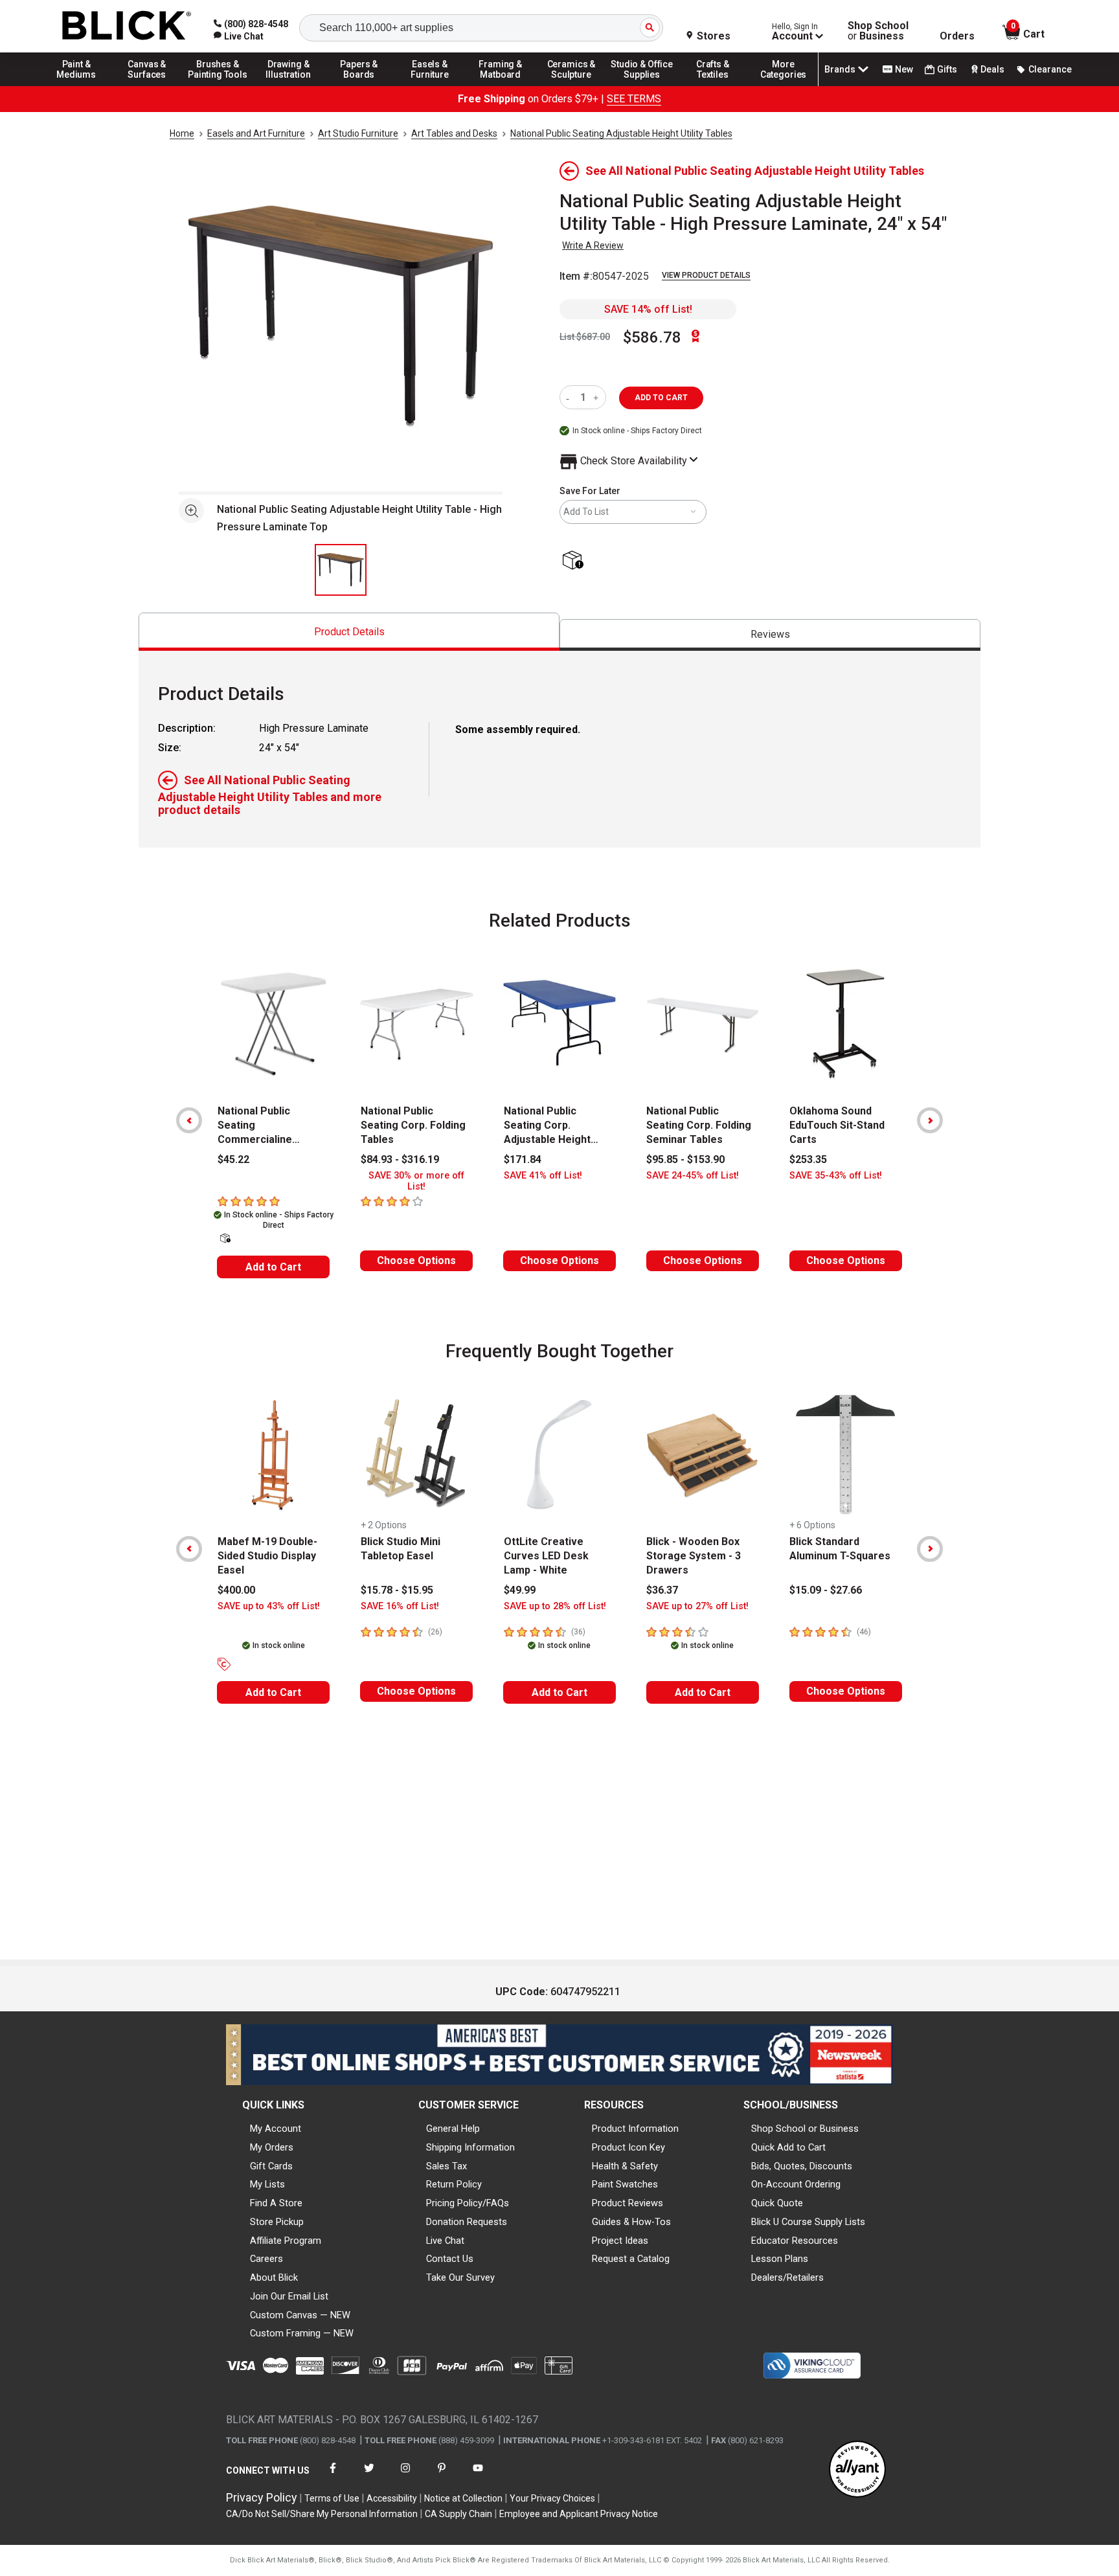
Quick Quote (777, 2203)
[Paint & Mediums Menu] (76, 85)
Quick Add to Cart (788, 2147)
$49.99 (520, 1590)
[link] (239, 36)
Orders (957, 36)
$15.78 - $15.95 (397, 1590)
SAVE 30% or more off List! (416, 1181)
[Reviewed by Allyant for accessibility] (857, 2470)
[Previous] (189, 1120)
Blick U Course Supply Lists (808, 2222)
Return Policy (454, 2184)
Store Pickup (277, 2222)
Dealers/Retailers (787, 2277)
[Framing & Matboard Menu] (501, 85)
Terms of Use (332, 2498)
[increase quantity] (597, 397)
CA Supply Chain (458, 2514)
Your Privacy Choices (552, 2498)
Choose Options (416, 1260)
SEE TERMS (634, 99)
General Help (453, 2129)
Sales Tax (446, 2166)
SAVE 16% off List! (400, 1606)
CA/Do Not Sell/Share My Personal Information (322, 2514)
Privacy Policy (262, 2497)
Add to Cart (273, 1267)
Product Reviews (627, 2203)
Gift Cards (271, 2166)
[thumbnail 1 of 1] (341, 570)
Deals (992, 69)
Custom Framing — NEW (302, 2333)
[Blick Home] (127, 26)
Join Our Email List (289, 2296)
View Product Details (706, 275)
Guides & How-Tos (631, 2222)
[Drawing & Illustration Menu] (289, 85)
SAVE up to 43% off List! (269, 1606)
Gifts (947, 69)
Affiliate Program (286, 2241)
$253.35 (808, 1159)
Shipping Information (470, 2147)
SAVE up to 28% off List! (555, 1606)
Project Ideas (620, 2241)
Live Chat (445, 2241)
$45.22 (233, 1159)
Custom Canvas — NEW (300, 2315)
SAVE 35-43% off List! (836, 1176)
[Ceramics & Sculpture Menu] (571, 85)
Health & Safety (625, 2166)
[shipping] (575, 561)
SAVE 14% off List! (648, 309)
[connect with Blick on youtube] (478, 2476)
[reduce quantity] (570, 397)
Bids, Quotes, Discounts (802, 2166)
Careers (266, 2259)
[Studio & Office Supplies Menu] (642, 85)
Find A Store (276, 2203)
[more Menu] (784, 85)
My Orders (272, 2147)
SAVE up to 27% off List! (697, 1606)
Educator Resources (795, 2241)
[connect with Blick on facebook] (333, 2476)
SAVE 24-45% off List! (693, 1176)
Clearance (1050, 69)
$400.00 (236, 1590)
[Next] (930, 1120)
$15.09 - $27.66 (826, 1590)
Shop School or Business (805, 2129)
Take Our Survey (460, 2277)
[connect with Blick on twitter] (369, 2476)
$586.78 (652, 337)
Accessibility (392, 2498)
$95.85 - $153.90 (685, 1159)
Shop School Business (878, 31)
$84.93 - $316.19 (400, 1159)
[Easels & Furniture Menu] (430, 85)
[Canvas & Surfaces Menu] (147, 85)
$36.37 (662, 1590)
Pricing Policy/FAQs (468, 2203)
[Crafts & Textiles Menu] (713, 85)
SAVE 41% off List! (543, 1176)
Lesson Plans (780, 2259)
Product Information (635, 2129)
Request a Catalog (631, 2259)
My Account (276, 2129)
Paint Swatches (625, 2184)
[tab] (349, 632)
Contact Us (450, 2259)
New (904, 69)
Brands (840, 69)
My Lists (267, 2184)
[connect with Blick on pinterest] (442, 2476)
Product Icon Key (628, 2147)
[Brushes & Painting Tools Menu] (218, 85)
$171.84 (523, 1159)
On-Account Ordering (796, 2184)
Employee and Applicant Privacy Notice (579, 2514)
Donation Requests (467, 2222)
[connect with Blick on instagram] (405, 2476)
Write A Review (593, 245)
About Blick (274, 2277)
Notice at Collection (463, 2498)
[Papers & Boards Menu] (359, 85)
